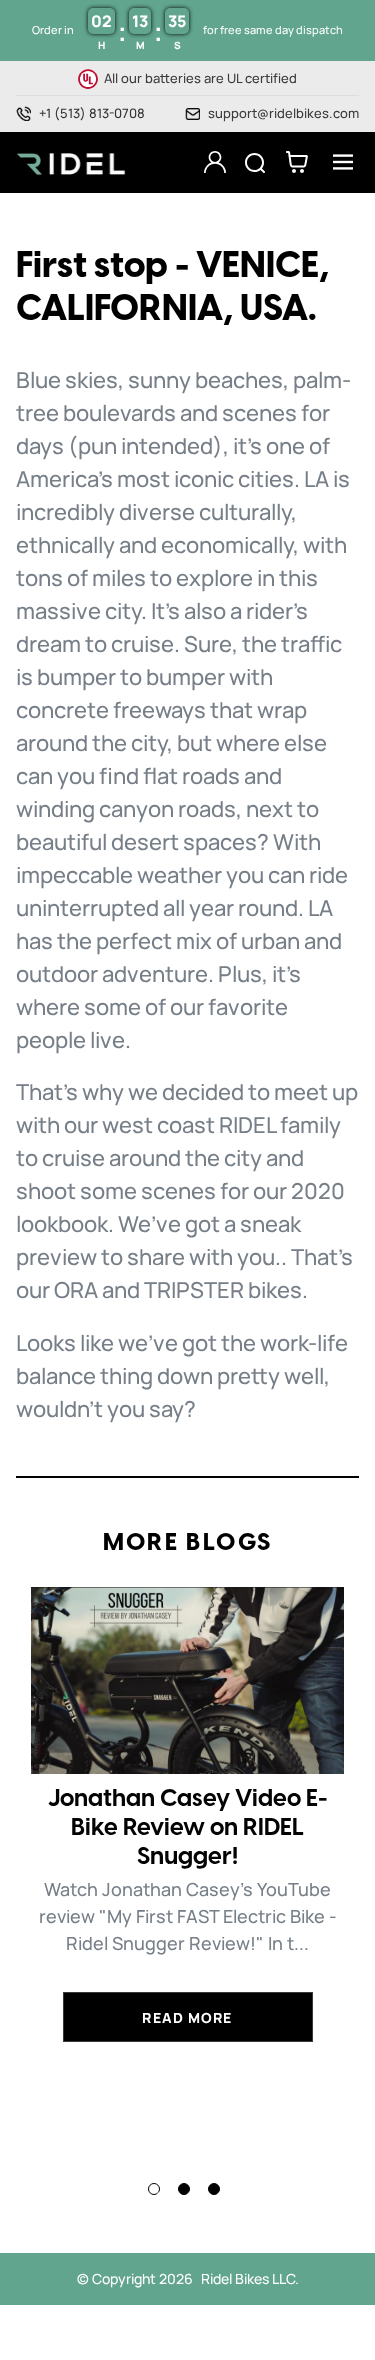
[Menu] (337, 162)
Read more (187, 2017)
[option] (187, 1814)
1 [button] (154, 2189)
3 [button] (214, 2189)
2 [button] (184, 2189)
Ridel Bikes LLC (248, 2278)
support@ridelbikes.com (283, 113)
